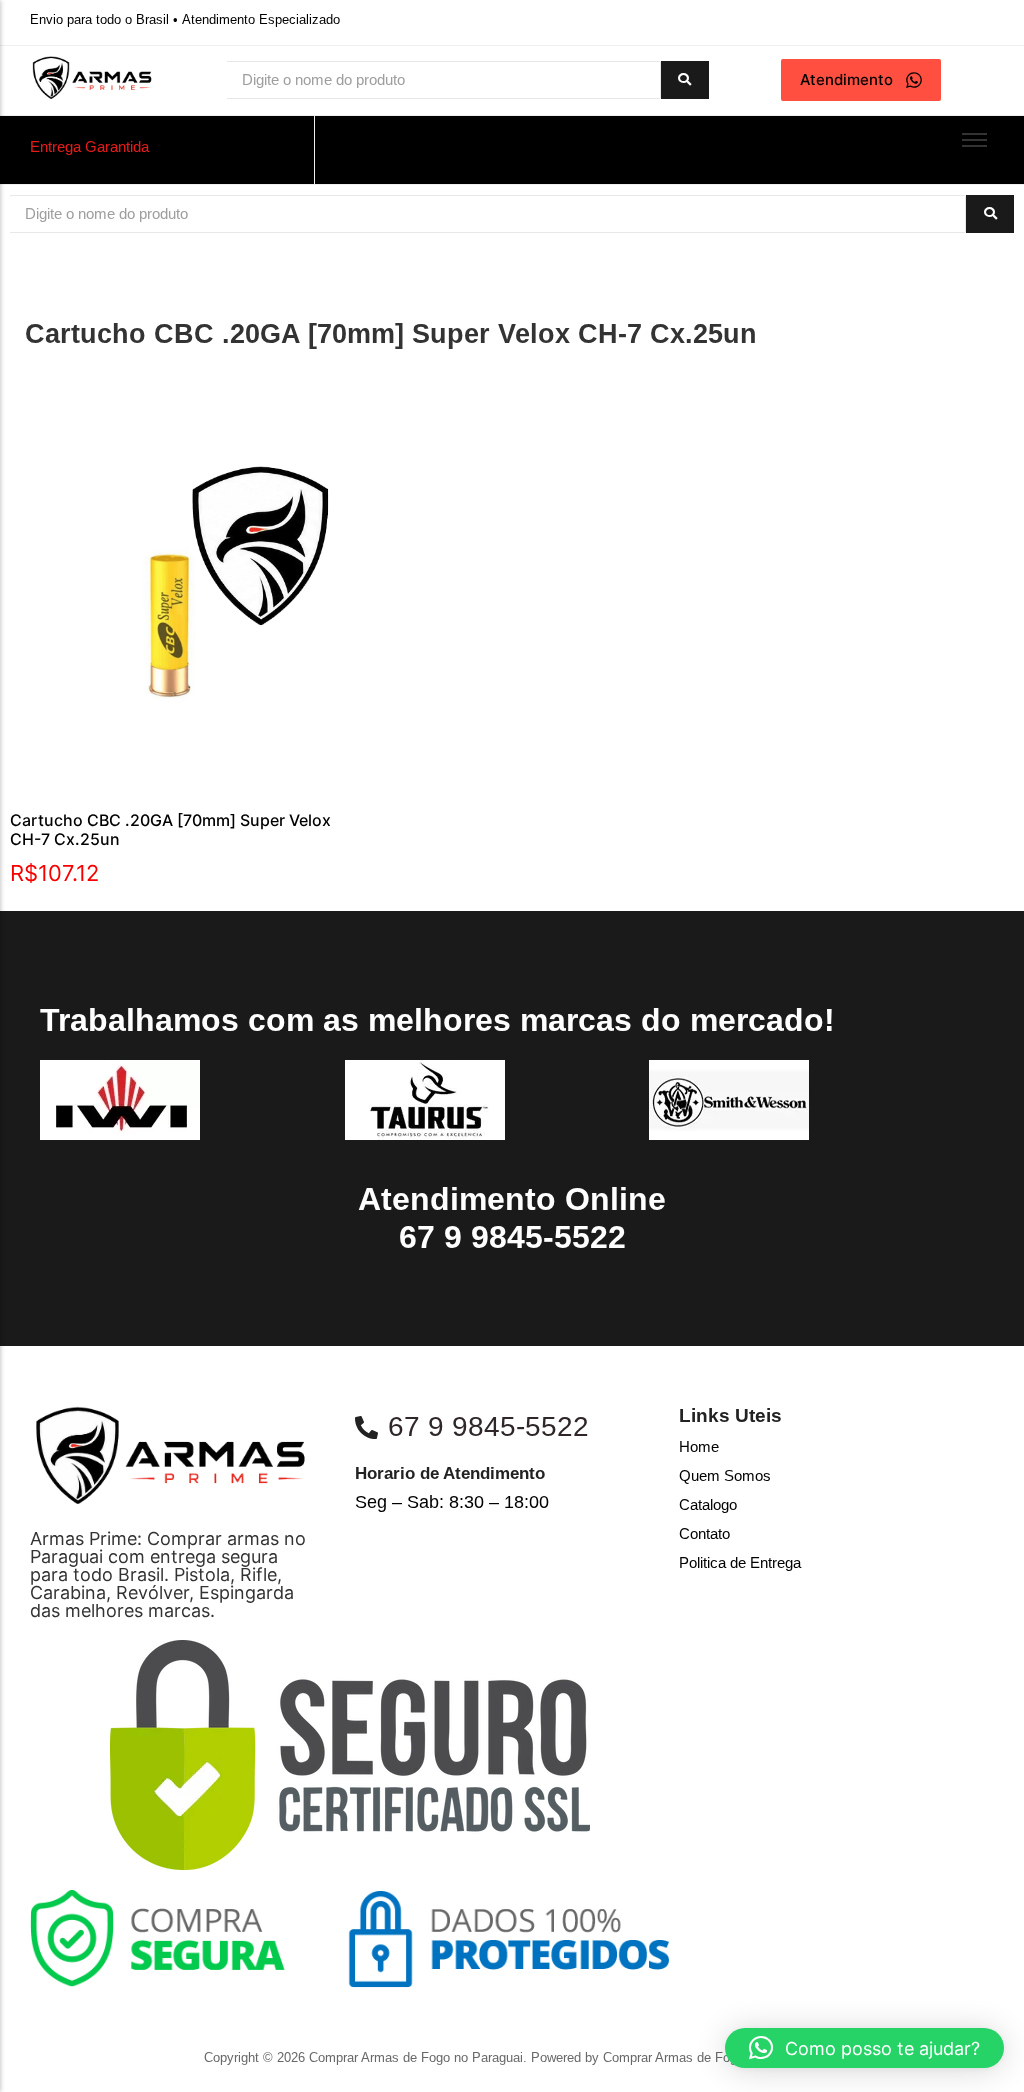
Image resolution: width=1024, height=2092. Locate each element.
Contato (704, 1533)
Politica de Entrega (740, 1562)
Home (699, 1446)
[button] (864, 2048)
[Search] (685, 80)
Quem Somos (725, 1475)
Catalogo (708, 1504)
